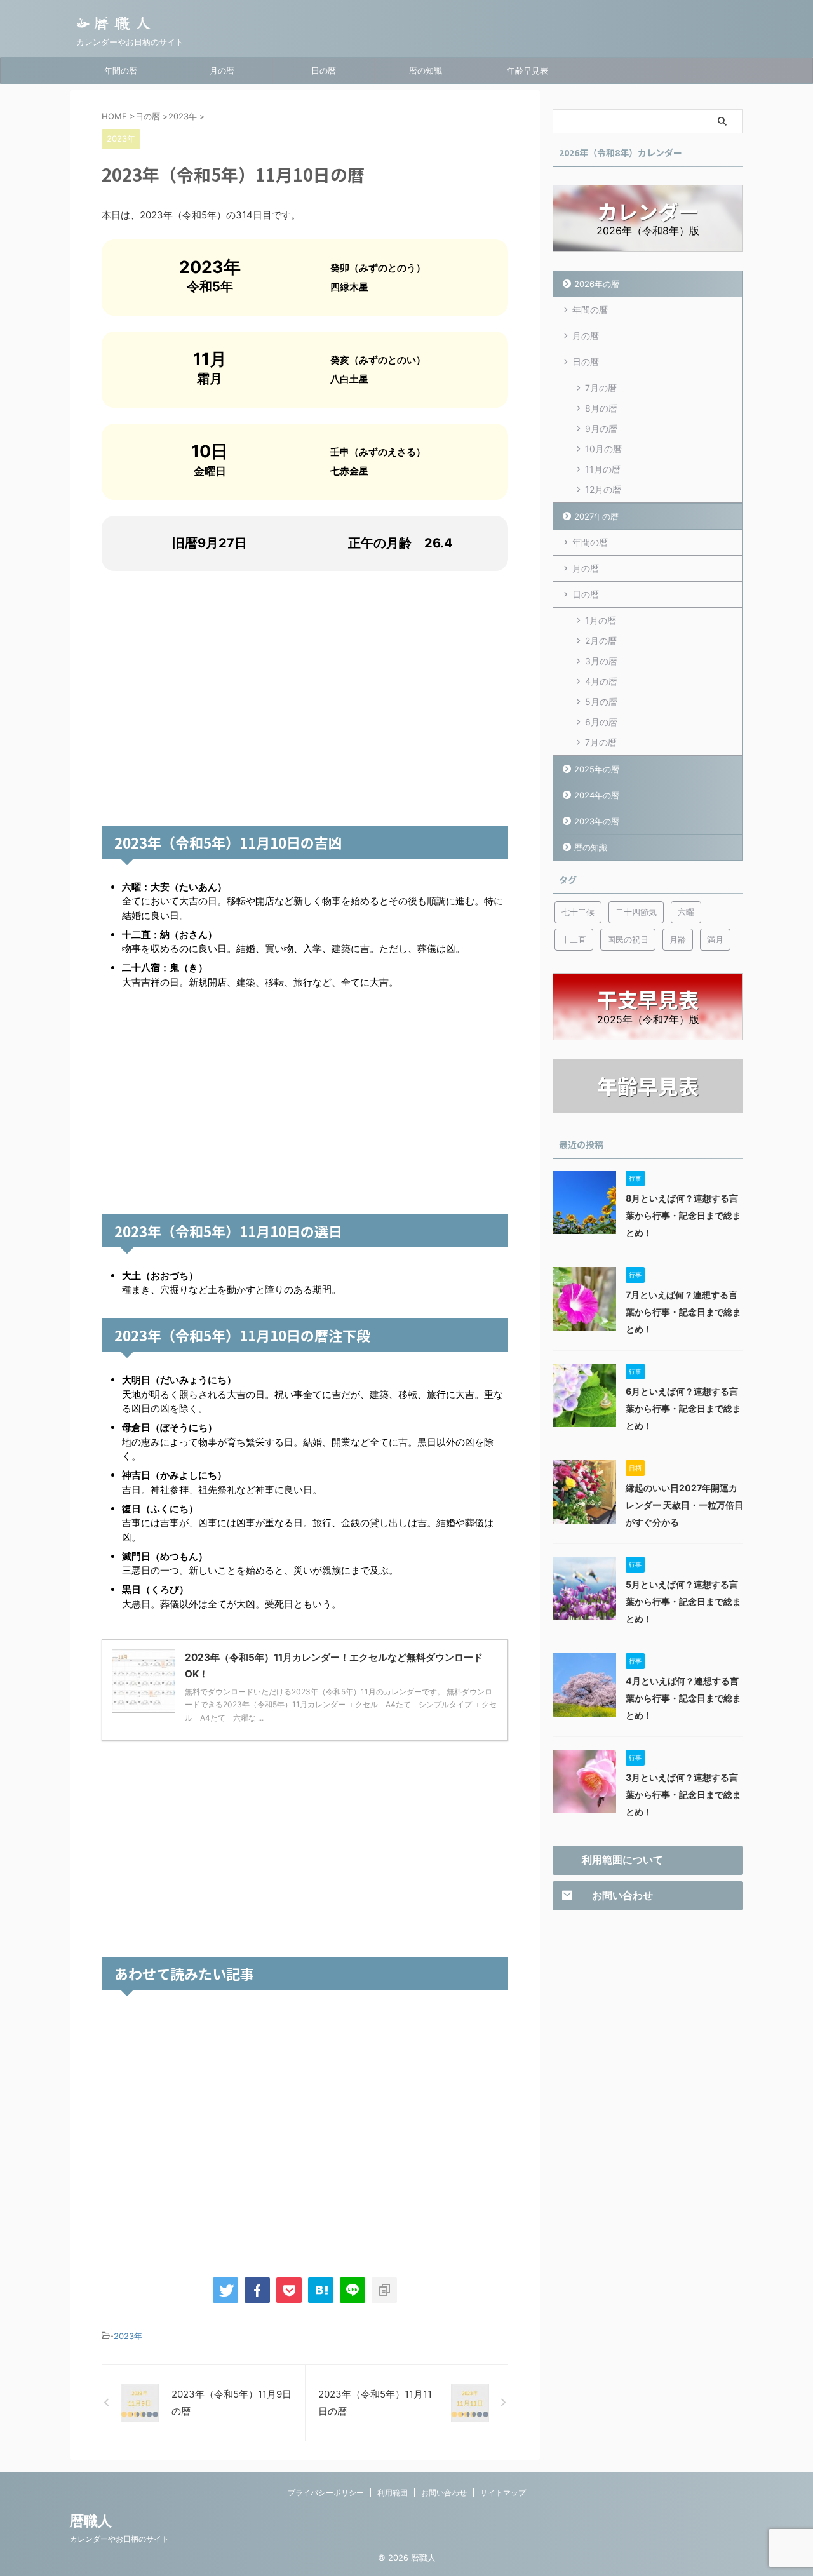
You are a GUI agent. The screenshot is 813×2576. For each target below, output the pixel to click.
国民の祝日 (628, 939)
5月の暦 (601, 701)
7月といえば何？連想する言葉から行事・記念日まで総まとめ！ (683, 1312)
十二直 (574, 939)
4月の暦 (601, 681)
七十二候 (578, 912)
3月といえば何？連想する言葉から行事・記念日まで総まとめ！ (683, 1794)
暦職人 (91, 2521)
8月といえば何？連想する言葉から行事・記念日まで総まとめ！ (683, 1215)
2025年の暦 (597, 769)
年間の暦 (121, 70)
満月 (715, 939)
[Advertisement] (305, 685)
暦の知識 (426, 70)
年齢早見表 (527, 70)
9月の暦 (601, 428)
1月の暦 (601, 620)
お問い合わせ (444, 2492)
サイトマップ (503, 2492)
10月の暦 (603, 449)
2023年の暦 (597, 821)
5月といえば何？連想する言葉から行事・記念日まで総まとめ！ (683, 1601)
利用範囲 (393, 2492)
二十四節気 (636, 912)
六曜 (686, 912)
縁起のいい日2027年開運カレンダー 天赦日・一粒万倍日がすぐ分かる (684, 1505)
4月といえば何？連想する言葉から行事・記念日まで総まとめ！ (683, 1698)
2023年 (128, 2336)
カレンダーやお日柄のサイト (119, 2539)
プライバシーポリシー (326, 2492)
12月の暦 (603, 489)
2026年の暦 (597, 284)
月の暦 (222, 70)
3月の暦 (601, 661)
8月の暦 (601, 408)
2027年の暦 (596, 516)
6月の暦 (601, 722)
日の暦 (324, 70)
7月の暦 (601, 388)
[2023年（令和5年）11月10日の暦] (321, 2290)
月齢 (678, 939)
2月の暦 (601, 641)
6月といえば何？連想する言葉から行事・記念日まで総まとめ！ (683, 1408)
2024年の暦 (597, 795)
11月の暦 (603, 469)
